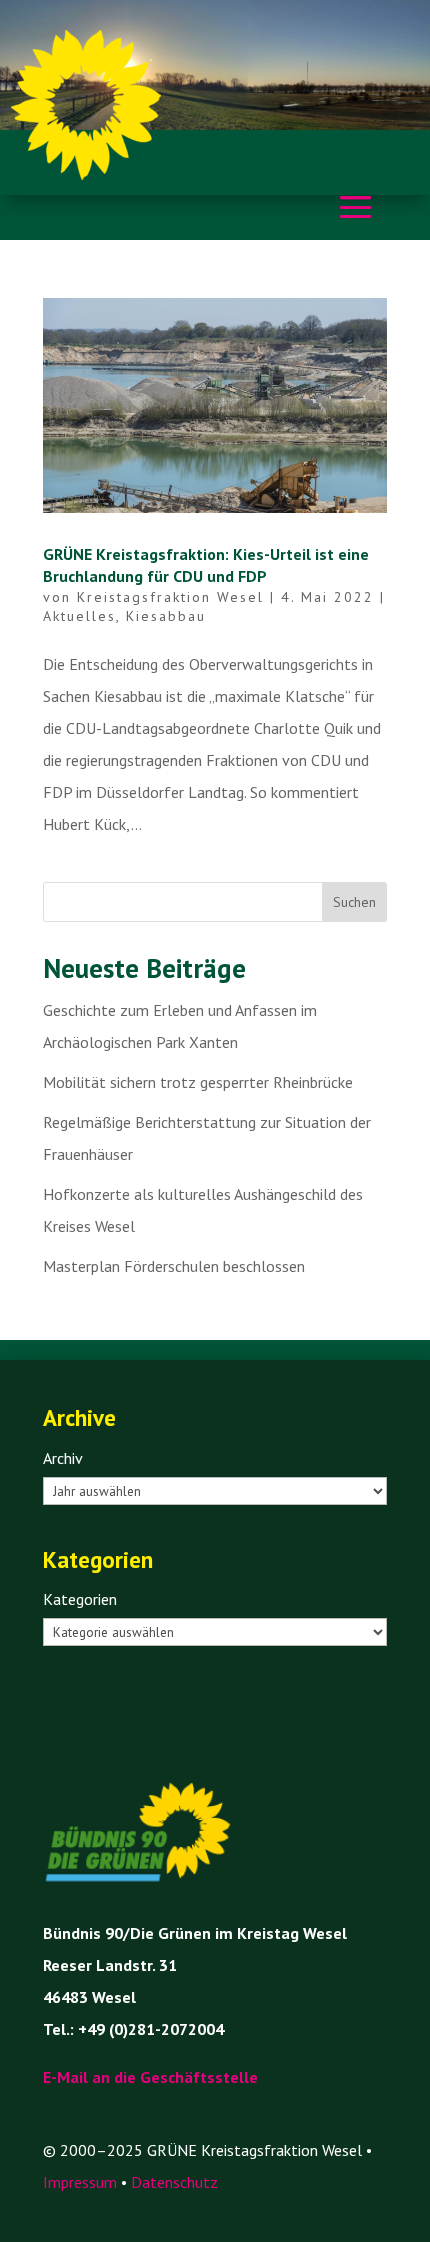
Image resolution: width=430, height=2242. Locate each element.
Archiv (63, 1458)
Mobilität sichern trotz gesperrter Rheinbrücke (198, 1082)
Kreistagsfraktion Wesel (170, 597)
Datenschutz (174, 2182)
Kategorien (80, 1599)
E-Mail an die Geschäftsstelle (150, 2077)
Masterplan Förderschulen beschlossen (174, 1266)
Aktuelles (79, 616)
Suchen (354, 902)
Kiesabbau (166, 616)
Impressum (80, 2182)
